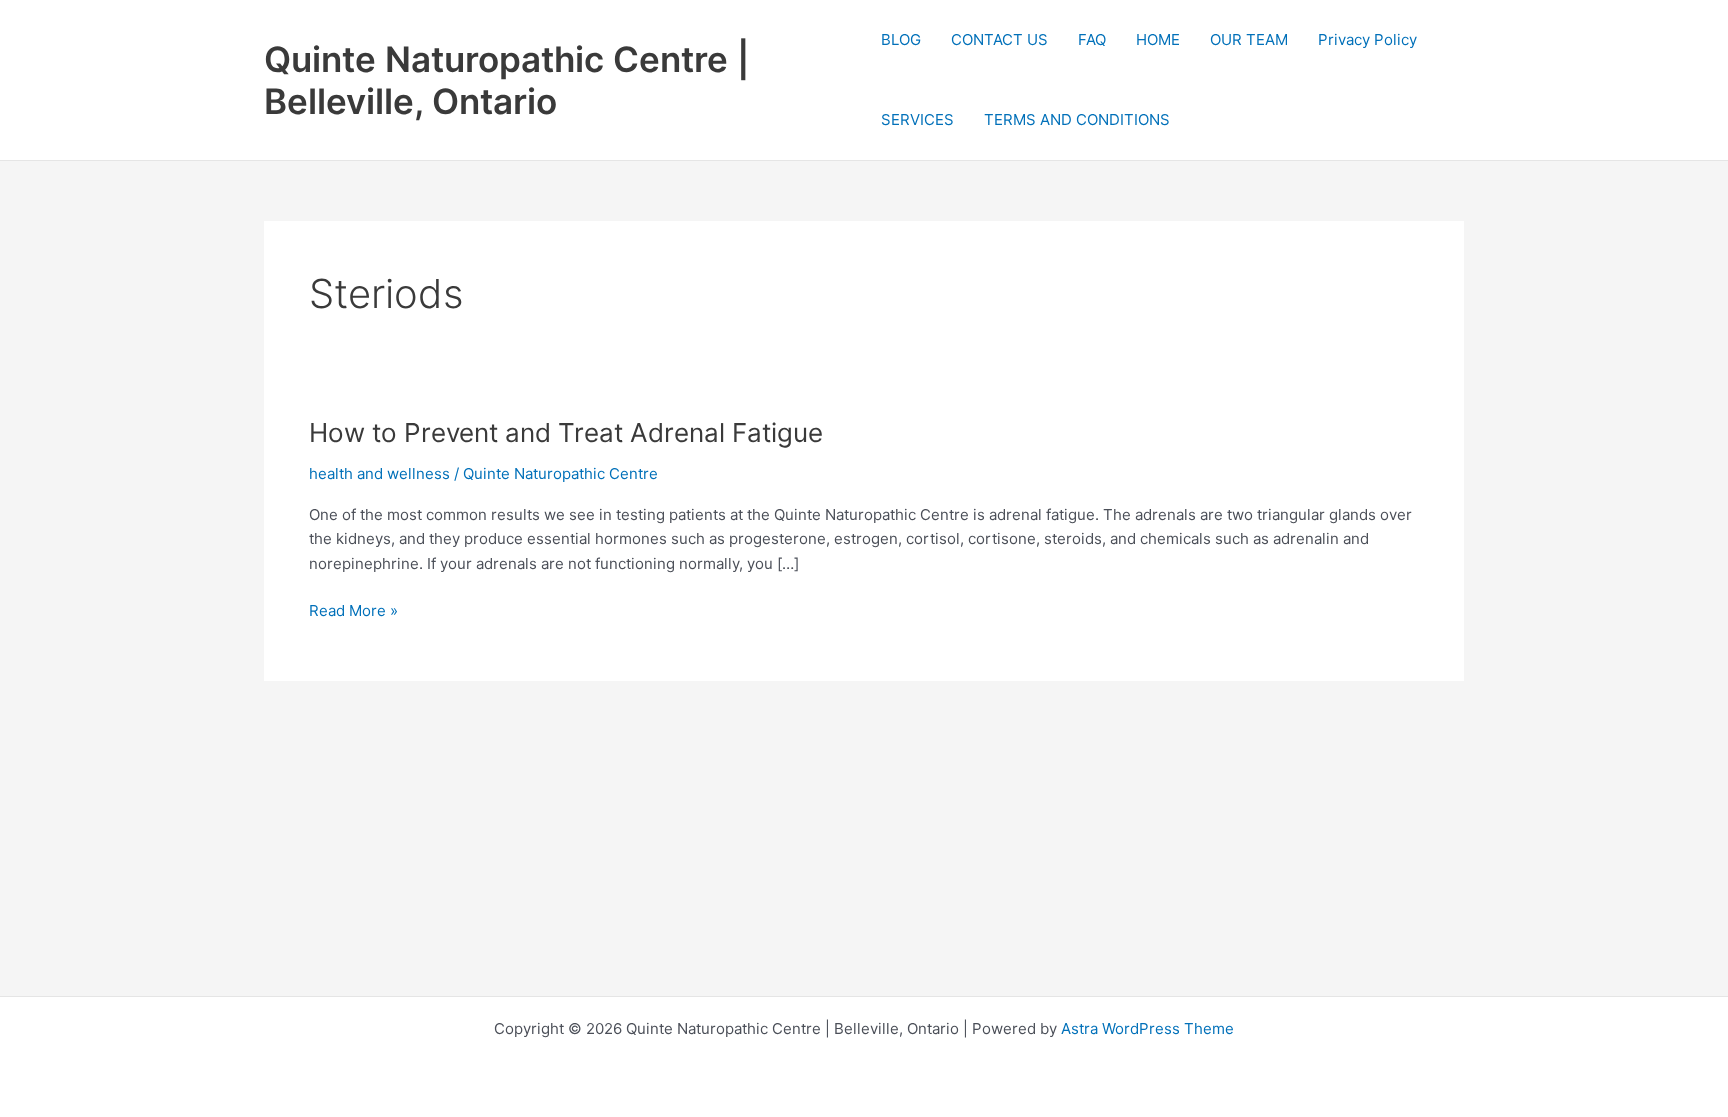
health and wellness (379, 473)
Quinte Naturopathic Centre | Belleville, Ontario (507, 80)
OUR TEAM (1249, 39)
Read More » (353, 612)
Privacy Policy (1367, 39)
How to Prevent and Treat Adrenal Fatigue (566, 432)
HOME (1158, 39)
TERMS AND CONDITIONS (1077, 119)
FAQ (1092, 39)
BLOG (901, 39)
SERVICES (917, 119)
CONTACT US (999, 39)
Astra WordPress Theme (1147, 1028)
